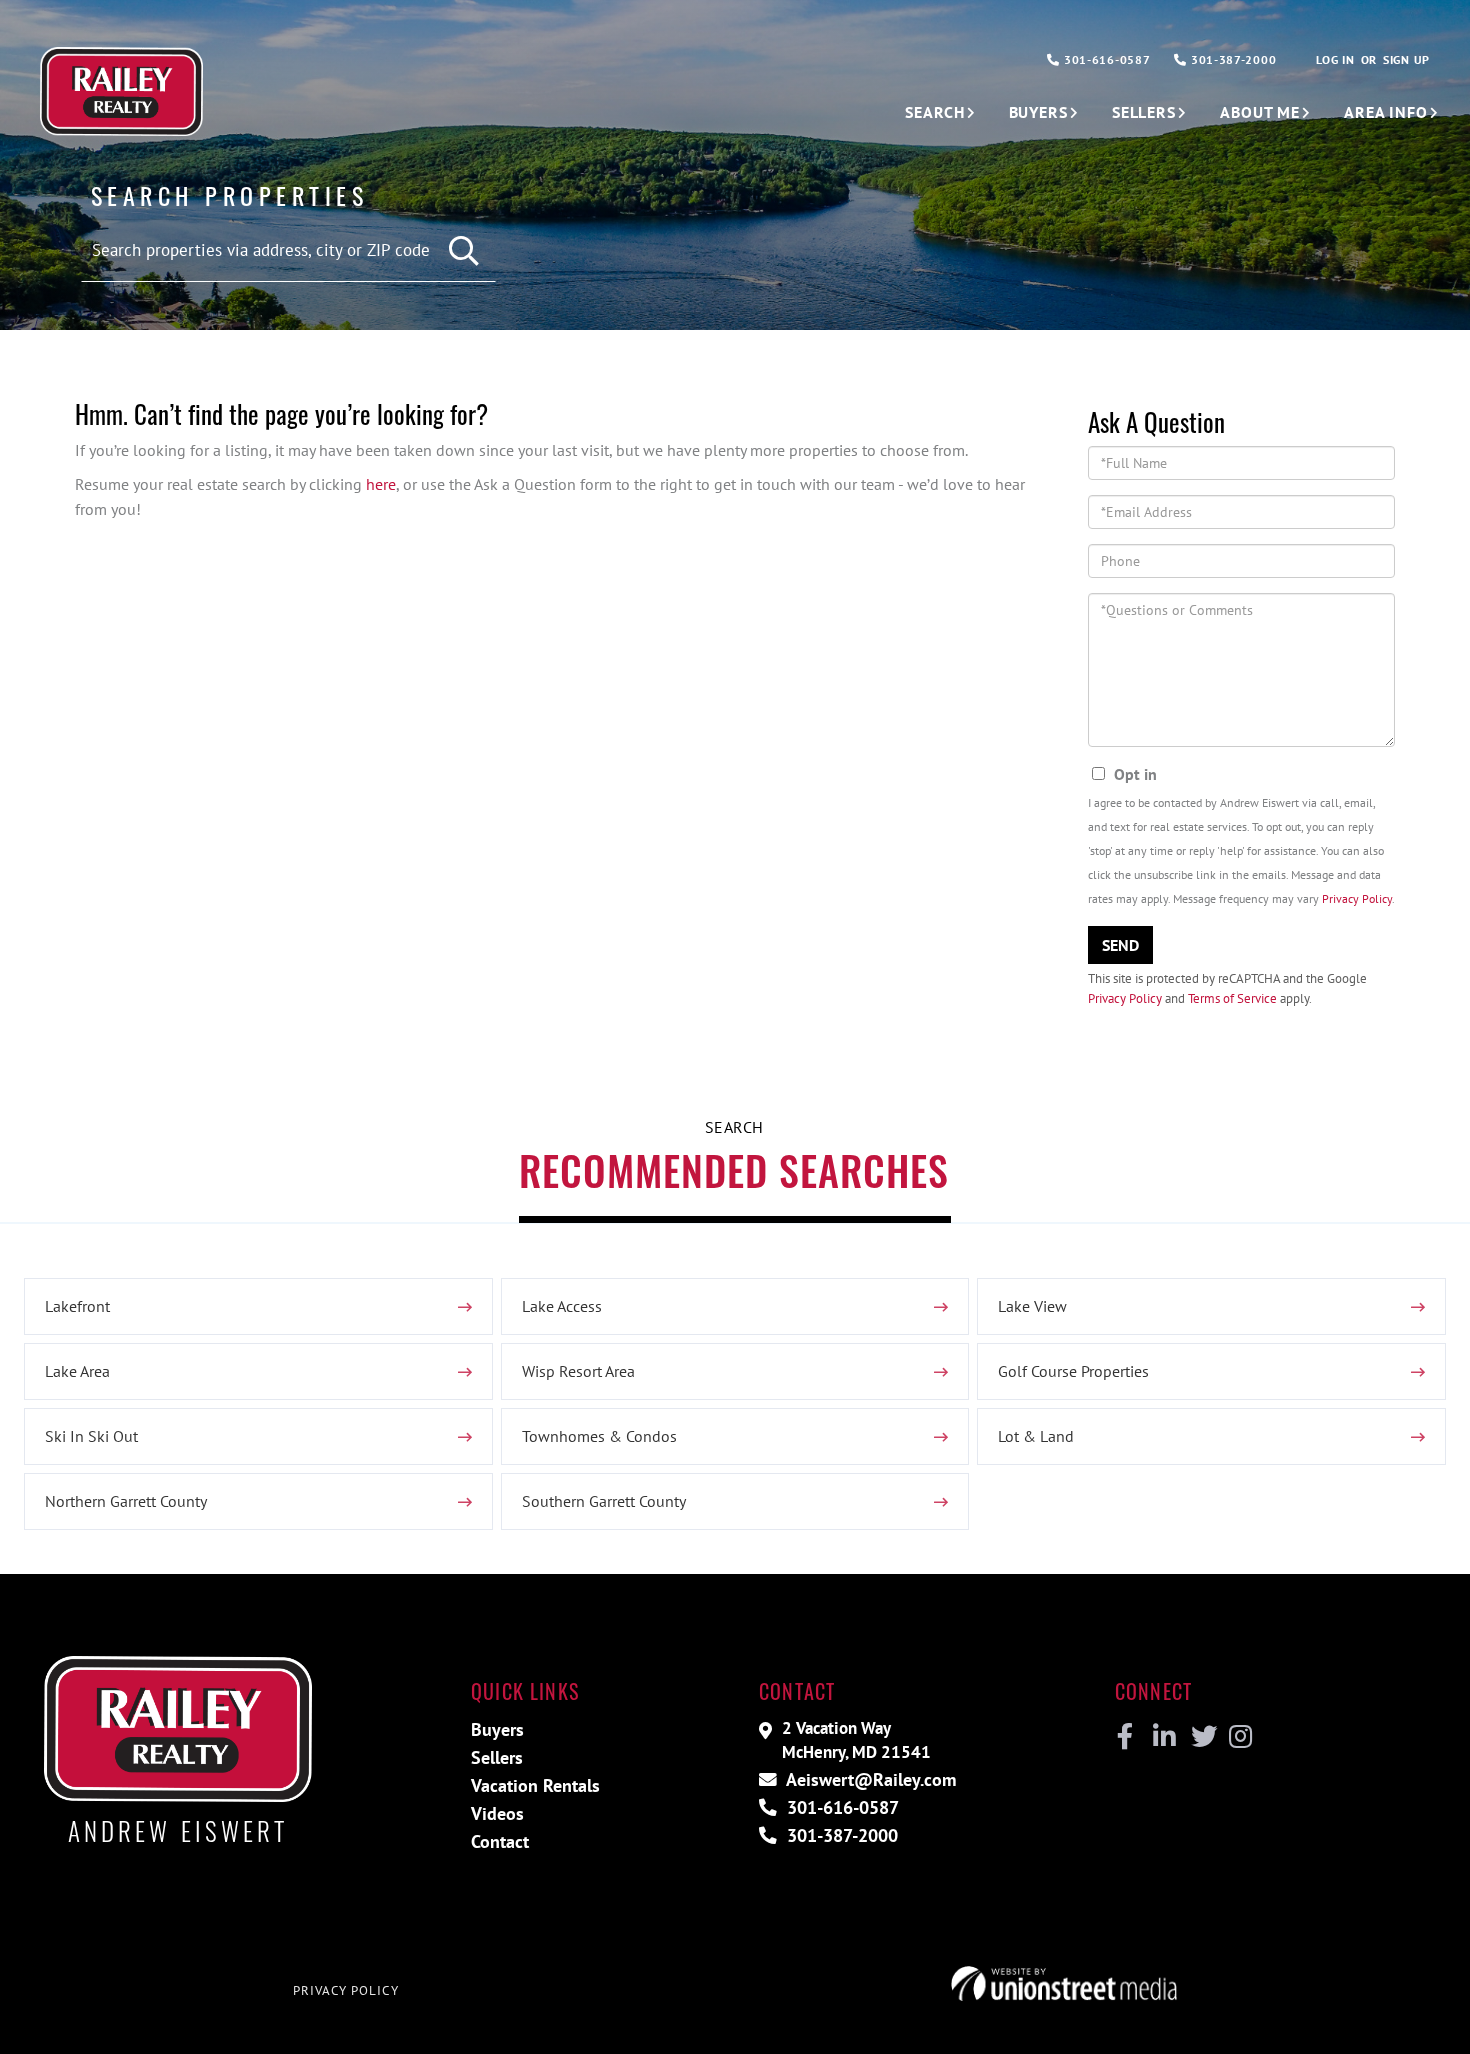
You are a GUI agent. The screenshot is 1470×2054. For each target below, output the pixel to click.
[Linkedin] (1163, 1737)
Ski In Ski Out (91, 1436)
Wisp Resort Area (578, 1371)
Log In (1335, 59)
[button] (465, 251)
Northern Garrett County (126, 1501)
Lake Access (562, 1306)
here (381, 484)
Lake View (1032, 1306)
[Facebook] (1125, 1737)
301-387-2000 (1231, 59)
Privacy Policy (1357, 898)
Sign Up (1406, 59)
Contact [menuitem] (500, 1841)
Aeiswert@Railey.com (869, 1779)
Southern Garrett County (604, 1501)
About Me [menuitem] (1260, 112)
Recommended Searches (734, 1170)
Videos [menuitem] (497, 1813)
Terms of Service (1232, 998)
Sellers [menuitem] (1144, 112)
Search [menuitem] (934, 112)
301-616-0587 (1105, 59)
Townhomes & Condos (599, 1436)
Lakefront (77, 1306)
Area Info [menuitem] (1386, 112)
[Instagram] (1239, 1737)
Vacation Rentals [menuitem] (535, 1785)
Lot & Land (1036, 1436)
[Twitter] (1201, 1737)
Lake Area (77, 1371)
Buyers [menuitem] (1038, 112)
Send (1120, 945)
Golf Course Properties (1073, 1371)
